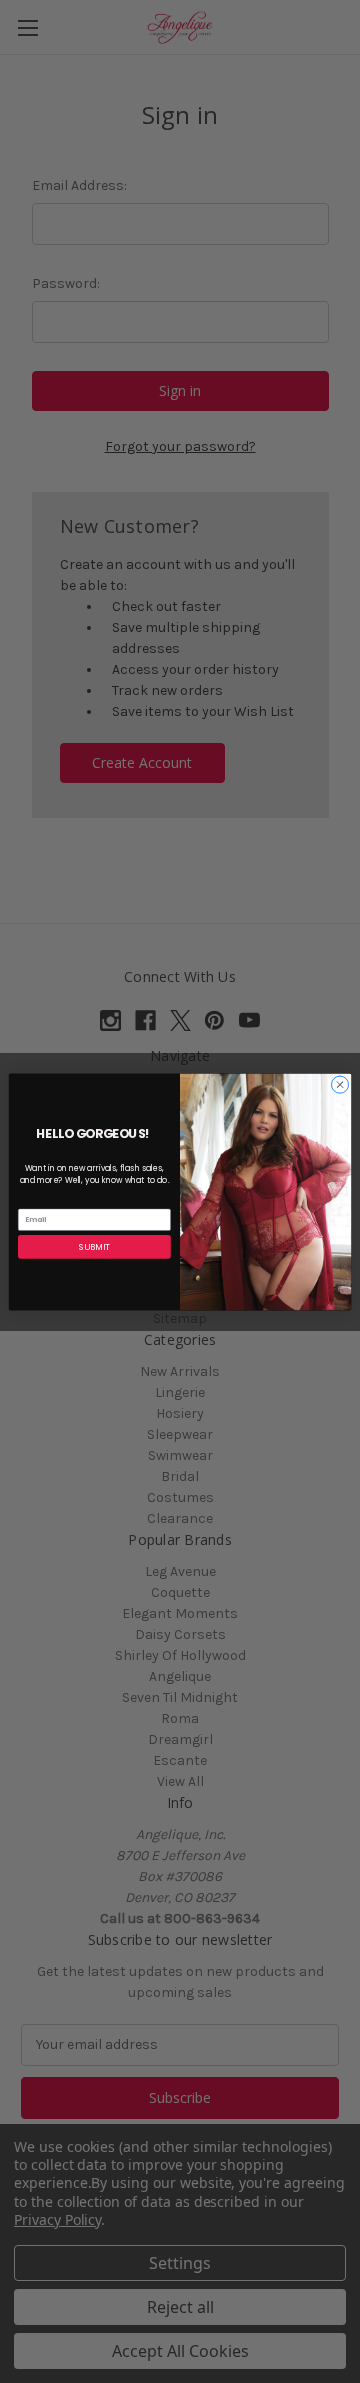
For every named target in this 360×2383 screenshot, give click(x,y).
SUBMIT (95, 1246)
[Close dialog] (339, 1083)
